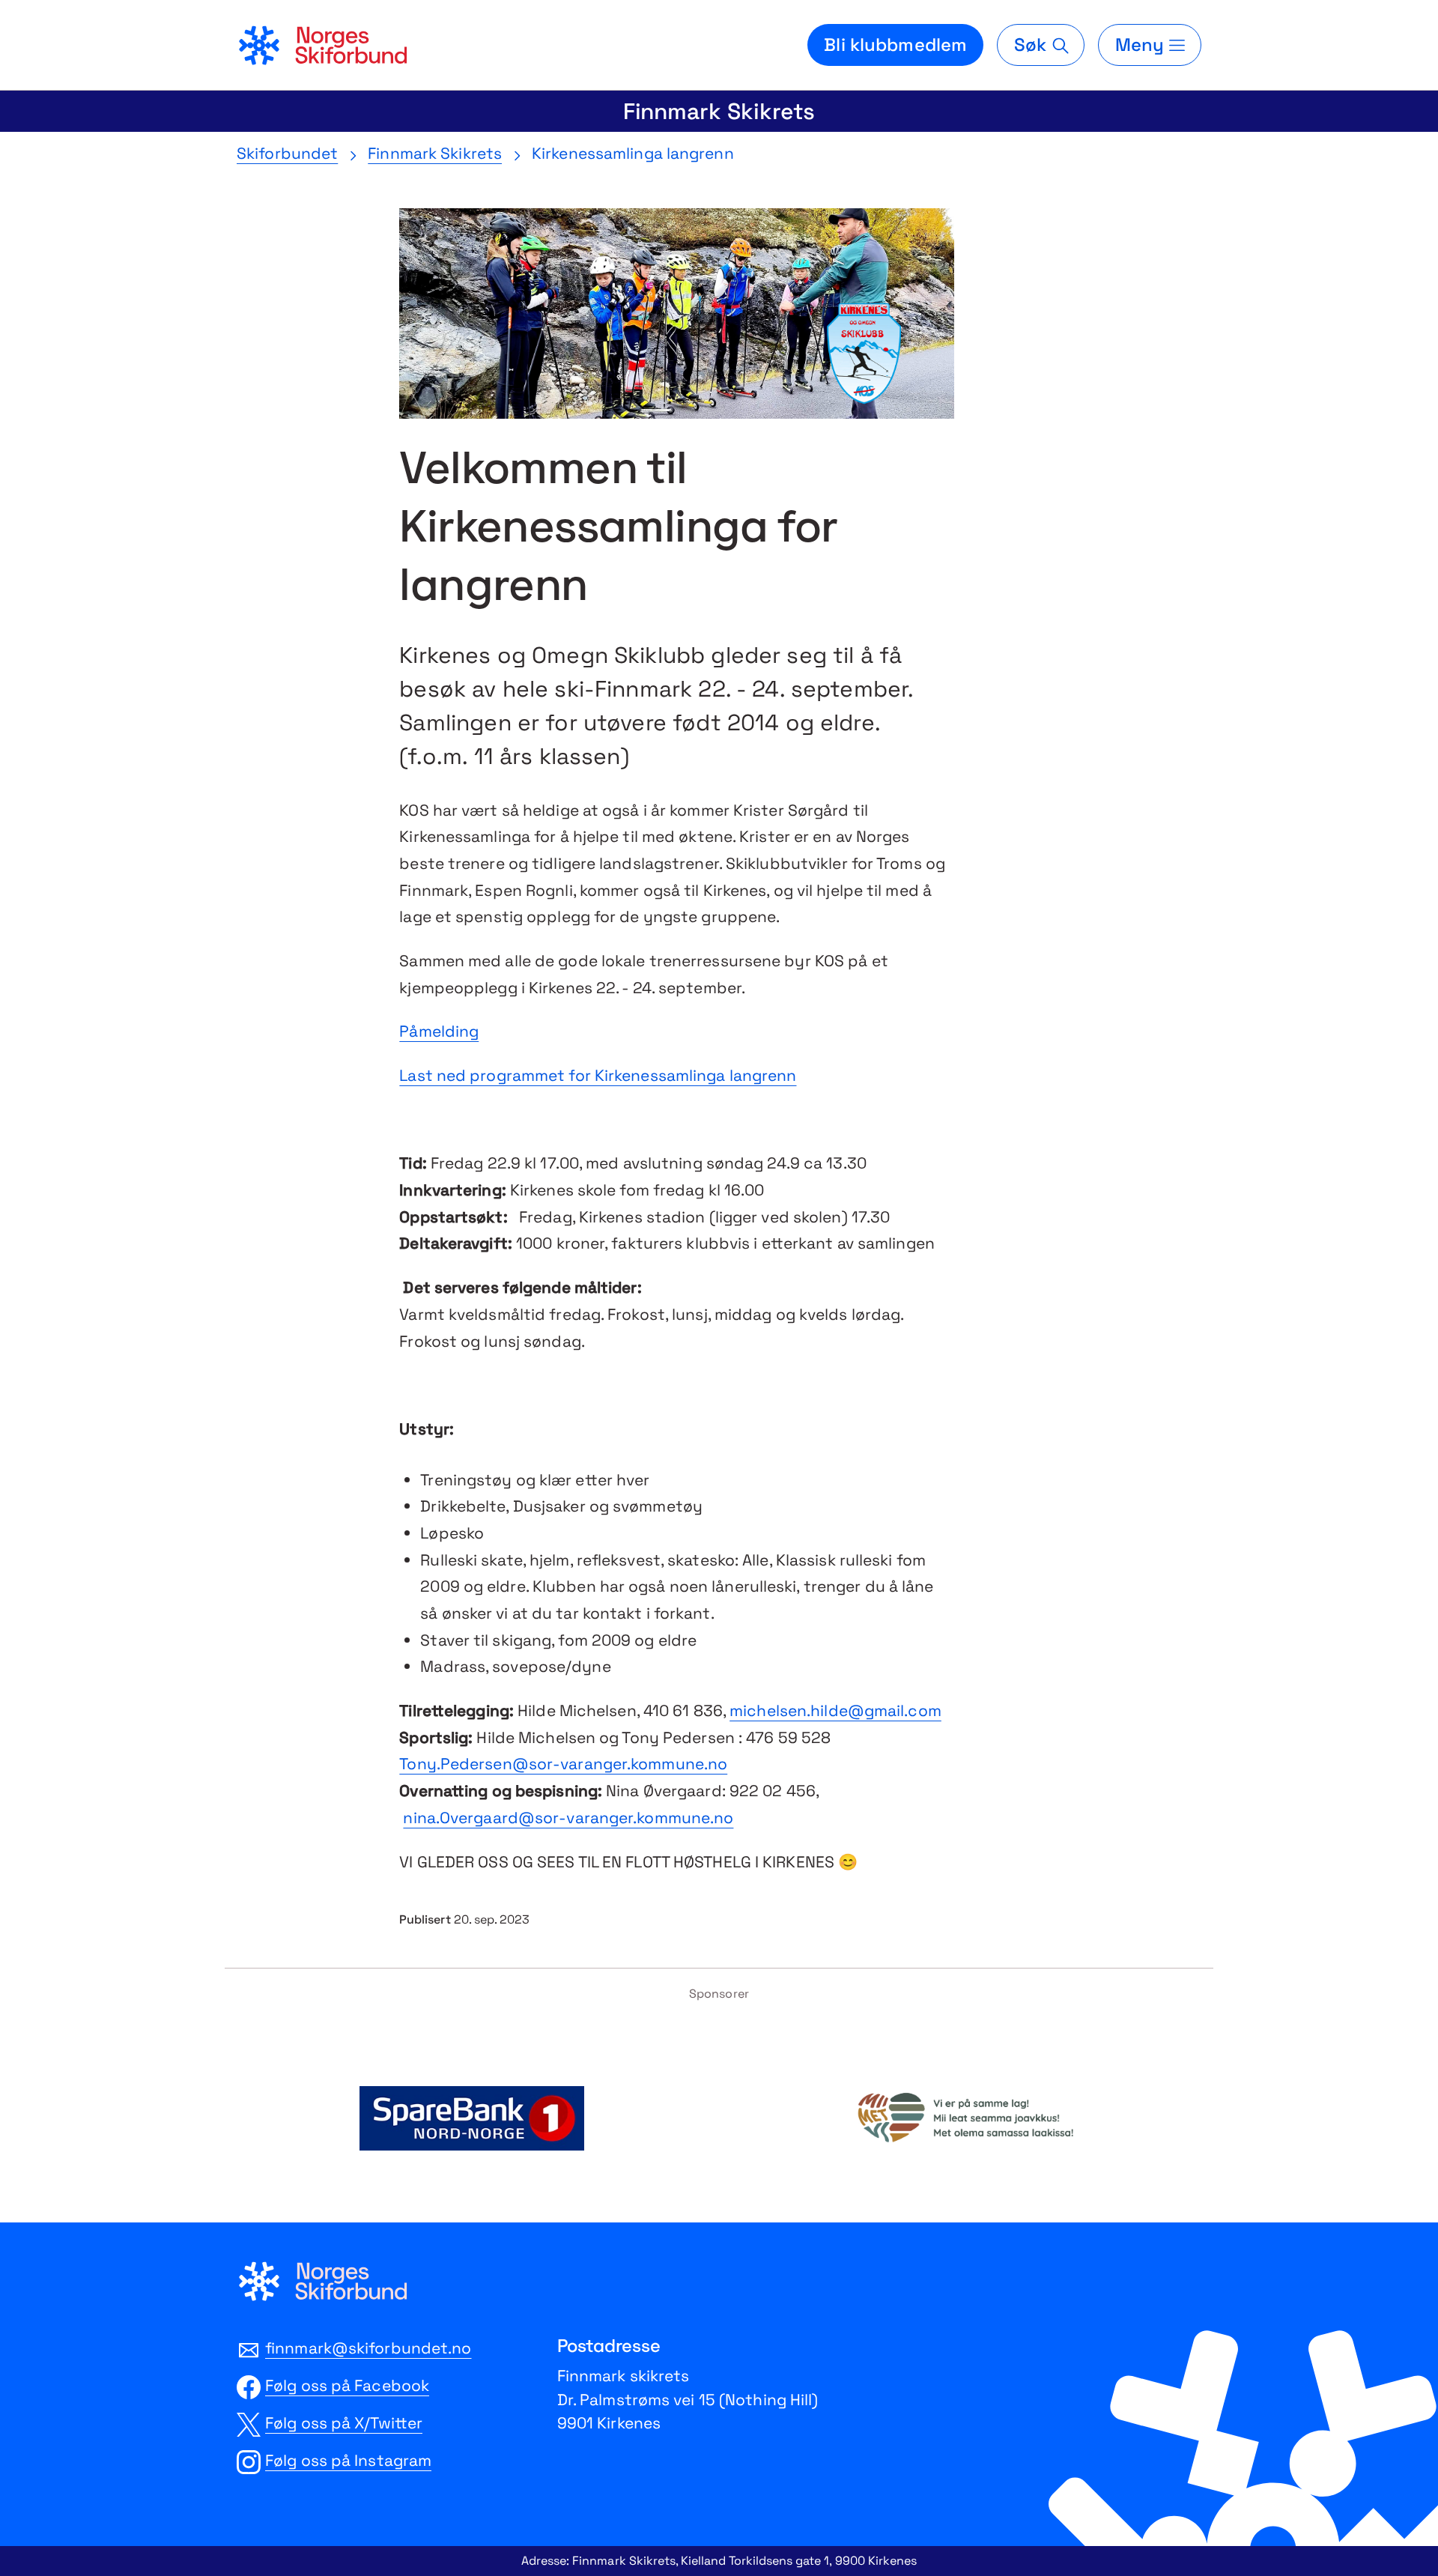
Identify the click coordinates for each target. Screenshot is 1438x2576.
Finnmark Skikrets (719, 111)
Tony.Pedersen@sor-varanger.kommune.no (563, 1764)
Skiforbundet (287, 153)
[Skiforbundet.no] (322, 45)
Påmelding (439, 1031)
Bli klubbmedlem (895, 45)
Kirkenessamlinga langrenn (633, 153)
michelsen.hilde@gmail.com (835, 1710)
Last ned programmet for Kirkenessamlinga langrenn (598, 1075)
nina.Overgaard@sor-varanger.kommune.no (568, 1818)
